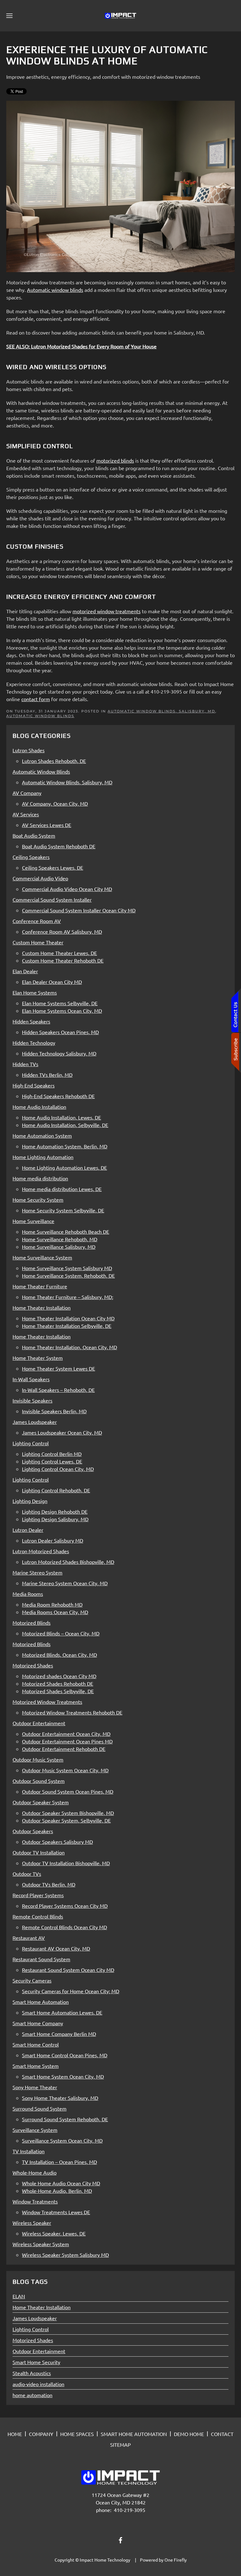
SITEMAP (120, 2445)
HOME (15, 2434)
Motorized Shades (33, 2340)
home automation (32, 2395)
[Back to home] (120, 16)
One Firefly (176, 2560)
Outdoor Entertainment (39, 2351)
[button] (9, 16)
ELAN (19, 2296)
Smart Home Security (36, 2362)
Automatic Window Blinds (40, 716)
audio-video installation (38, 2384)
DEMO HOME (189, 2434)
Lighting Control (31, 2329)
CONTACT (222, 2434)
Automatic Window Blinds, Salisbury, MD (161, 711)
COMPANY (41, 2434)
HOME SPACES (77, 2434)
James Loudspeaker (35, 2318)
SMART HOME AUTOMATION (134, 2434)
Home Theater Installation (42, 2307)
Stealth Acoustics (32, 2373)
